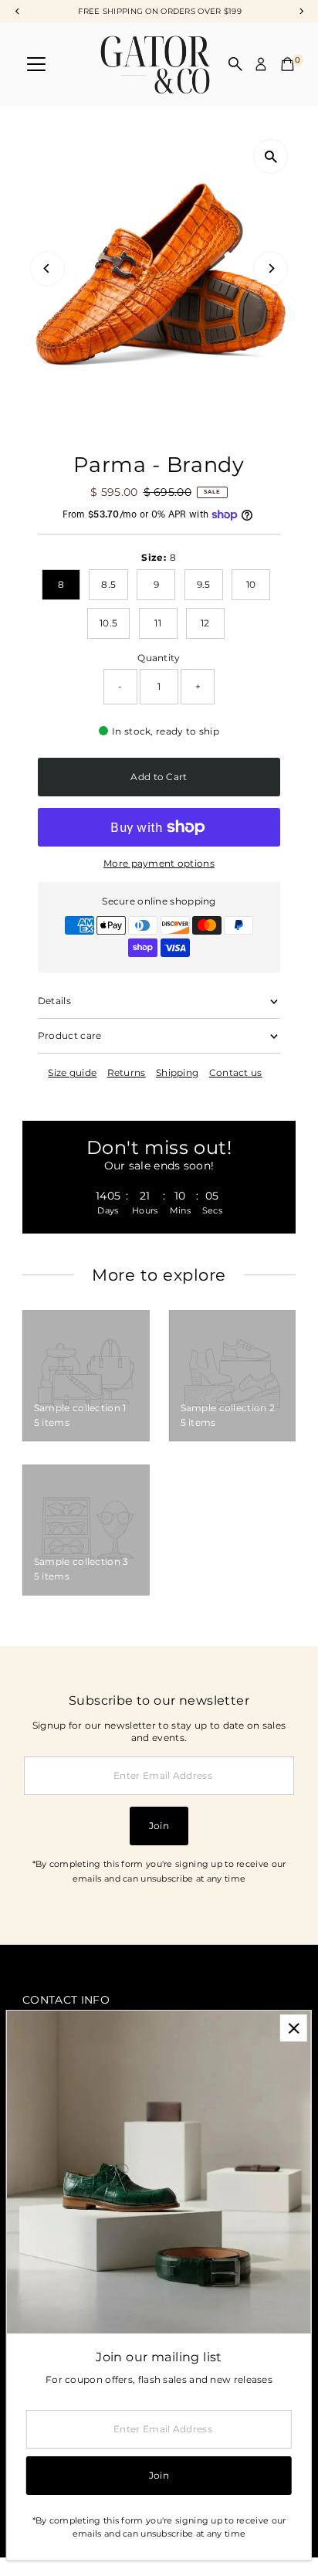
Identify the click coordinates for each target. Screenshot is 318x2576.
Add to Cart (159, 777)
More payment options (159, 863)
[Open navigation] (36, 64)
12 (205, 623)
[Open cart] (288, 64)
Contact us (236, 1073)
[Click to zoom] (271, 156)
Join (159, 1826)
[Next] (271, 268)
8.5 (108, 584)
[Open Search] (235, 64)
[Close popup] (294, 2028)
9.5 (204, 584)
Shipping (177, 1073)
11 (158, 623)
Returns (127, 1073)
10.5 (108, 623)
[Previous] (47, 268)
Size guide (72, 1073)
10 (251, 584)
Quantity (159, 658)
